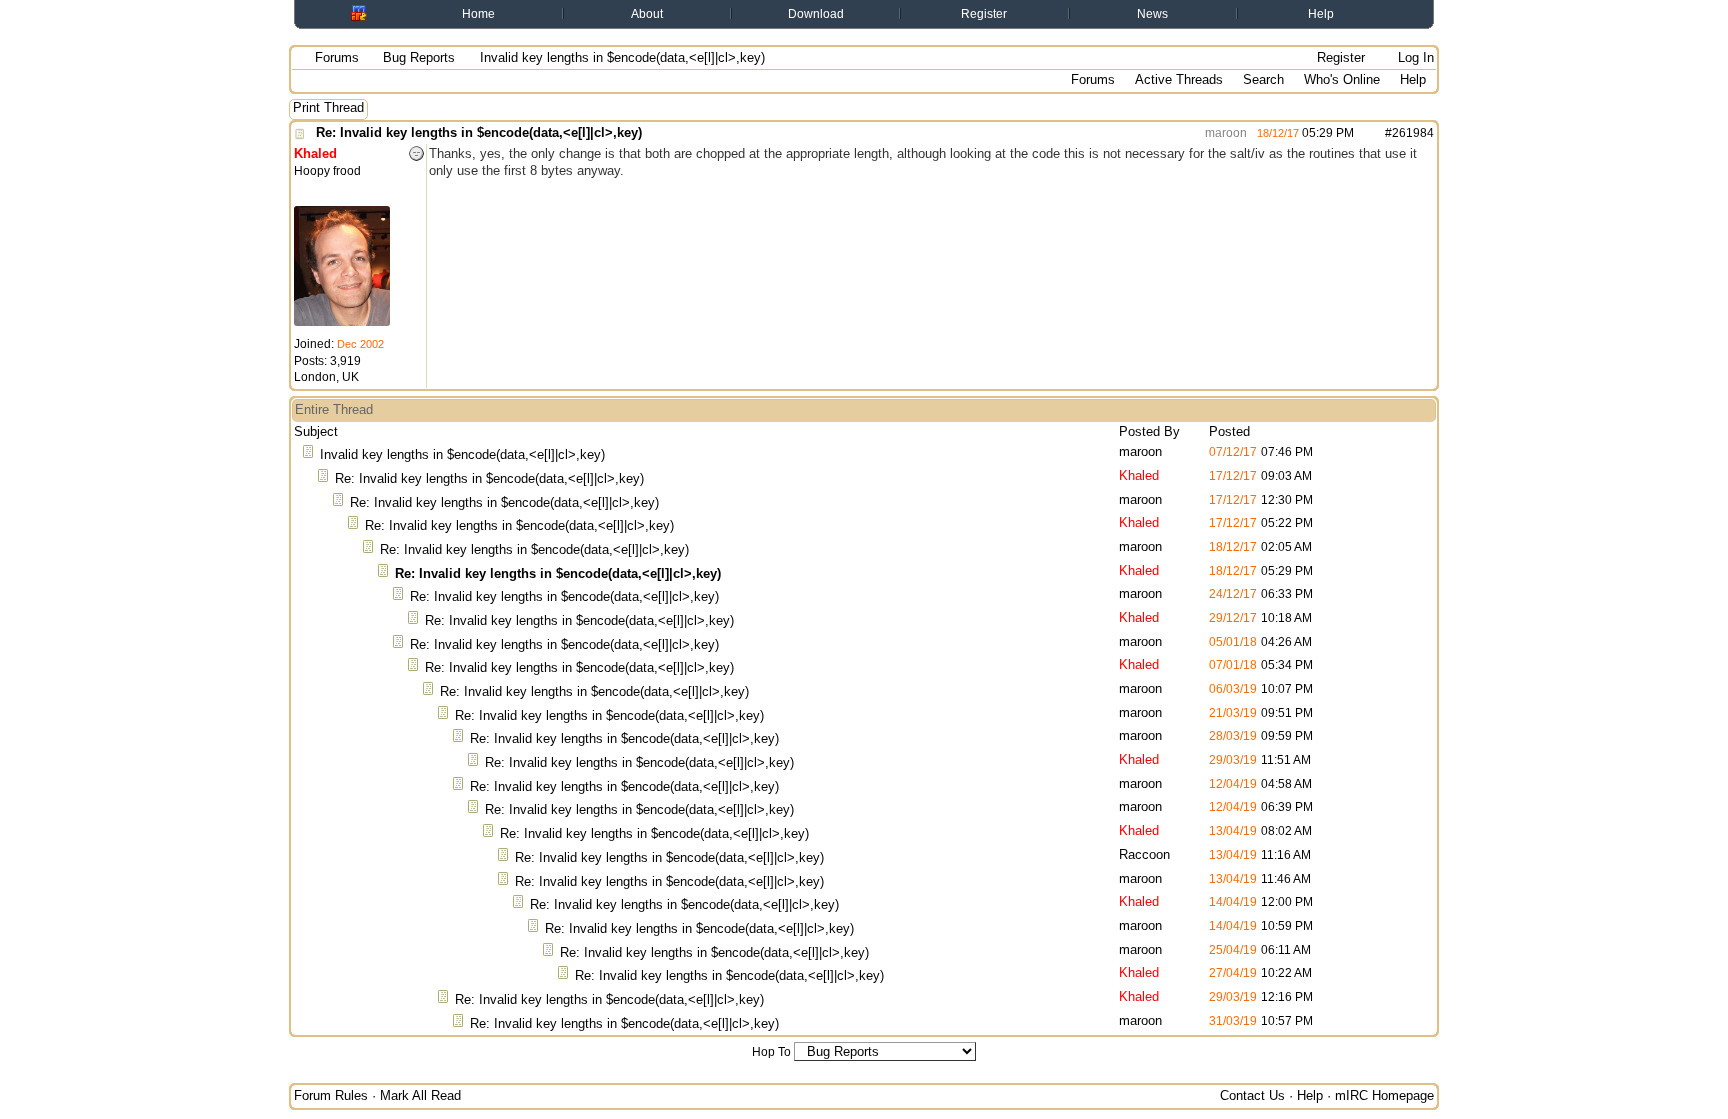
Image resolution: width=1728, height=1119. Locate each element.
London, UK (326, 377)
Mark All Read (420, 1095)
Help (1321, 14)
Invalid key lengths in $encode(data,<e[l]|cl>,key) (462, 454)
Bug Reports (419, 57)
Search (1263, 79)
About (647, 14)
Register (984, 14)
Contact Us (1252, 1095)
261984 (1413, 133)
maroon (1224, 133)
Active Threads (1179, 79)
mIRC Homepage (1384, 1095)
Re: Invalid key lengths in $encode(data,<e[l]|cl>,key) (479, 132)
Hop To (771, 1052)
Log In (1414, 57)
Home (478, 14)
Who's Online (1342, 79)
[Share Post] (1364, 133)
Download (816, 14)
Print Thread (328, 107)
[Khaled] (342, 322)
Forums (337, 57)
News (1152, 14)
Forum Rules (331, 1095)
